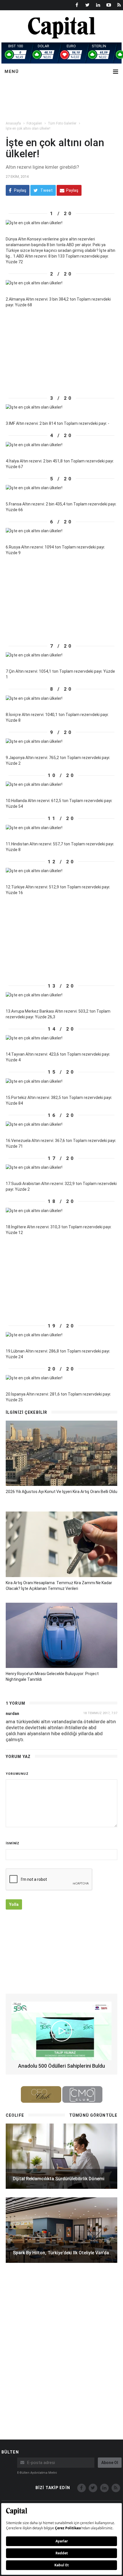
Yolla (14, 1904)
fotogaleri (34, 123)
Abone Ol (110, 2463)
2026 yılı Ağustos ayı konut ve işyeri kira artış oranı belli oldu (61, 1492)
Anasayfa (13, 123)
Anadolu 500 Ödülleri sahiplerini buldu (61, 2066)
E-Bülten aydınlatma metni (37, 2473)
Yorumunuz (17, 1774)
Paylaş (20, 190)
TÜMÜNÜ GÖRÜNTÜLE (93, 2115)
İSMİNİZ (13, 1843)
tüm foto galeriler (62, 123)
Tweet (46, 190)
